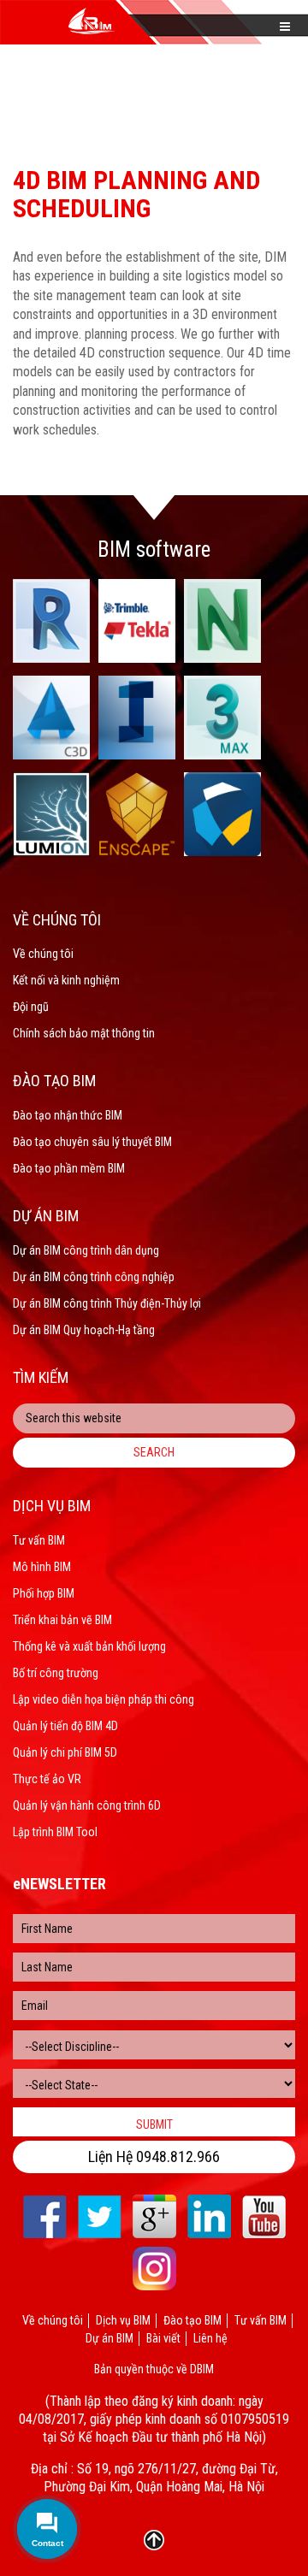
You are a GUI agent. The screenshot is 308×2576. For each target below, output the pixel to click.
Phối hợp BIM (44, 1593)
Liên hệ (210, 2338)
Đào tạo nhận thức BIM (68, 1115)
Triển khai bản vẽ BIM (62, 1620)
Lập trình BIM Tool (55, 1832)
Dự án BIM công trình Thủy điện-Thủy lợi (107, 1303)
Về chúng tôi (43, 954)
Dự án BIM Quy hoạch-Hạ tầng (84, 1330)
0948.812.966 (178, 2157)
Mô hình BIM (42, 1567)
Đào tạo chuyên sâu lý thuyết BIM (92, 1142)
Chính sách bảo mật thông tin (84, 1033)
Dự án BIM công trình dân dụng (86, 1250)
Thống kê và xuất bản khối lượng (89, 1646)
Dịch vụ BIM (123, 2320)
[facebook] (45, 2216)
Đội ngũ (31, 1007)
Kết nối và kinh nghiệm (66, 980)
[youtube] (264, 2216)
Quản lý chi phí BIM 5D (65, 1752)
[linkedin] (209, 2216)
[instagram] (154, 2269)
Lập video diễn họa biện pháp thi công (104, 1699)
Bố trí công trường (56, 1673)
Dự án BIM (110, 2338)
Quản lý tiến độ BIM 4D (65, 1726)
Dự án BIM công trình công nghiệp (94, 1277)
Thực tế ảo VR (47, 1779)
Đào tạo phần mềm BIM (69, 1168)
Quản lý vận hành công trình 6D (87, 1805)
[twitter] (100, 2216)
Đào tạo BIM (192, 2320)
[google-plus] (154, 2216)
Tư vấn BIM (39, 1540)
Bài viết (163, 2338)
